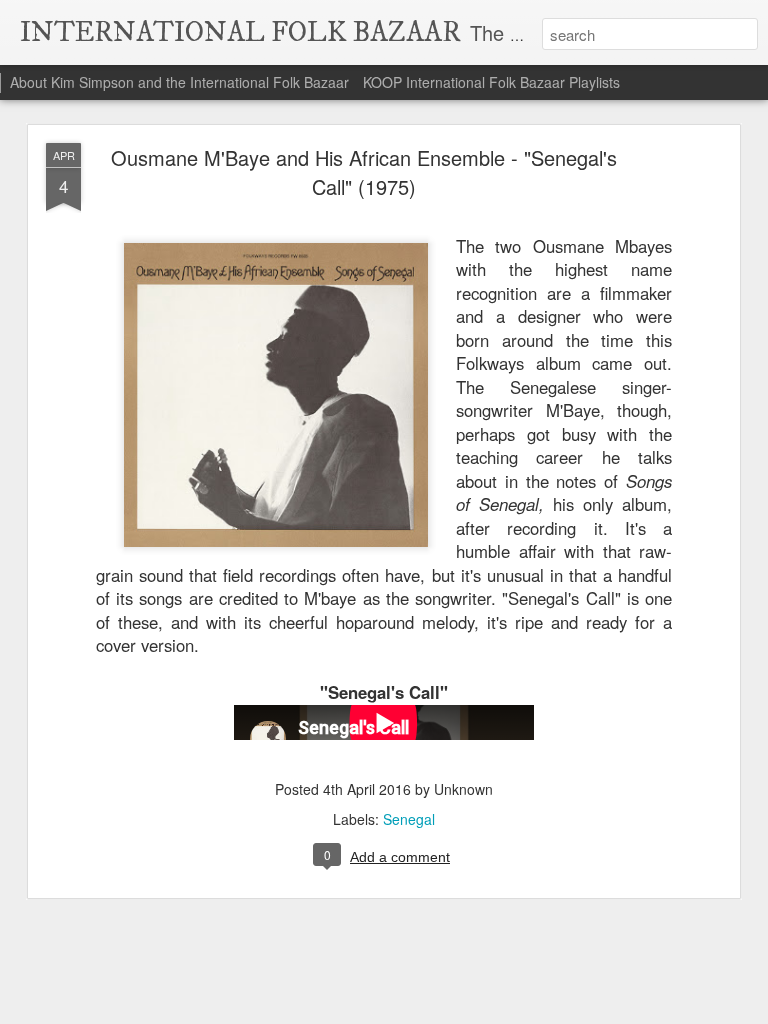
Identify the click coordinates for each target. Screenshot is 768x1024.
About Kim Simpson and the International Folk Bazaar (179, 82)
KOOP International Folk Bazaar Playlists (491, 82)
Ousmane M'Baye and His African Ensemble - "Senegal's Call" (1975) (364, 172)
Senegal (409, 819)
